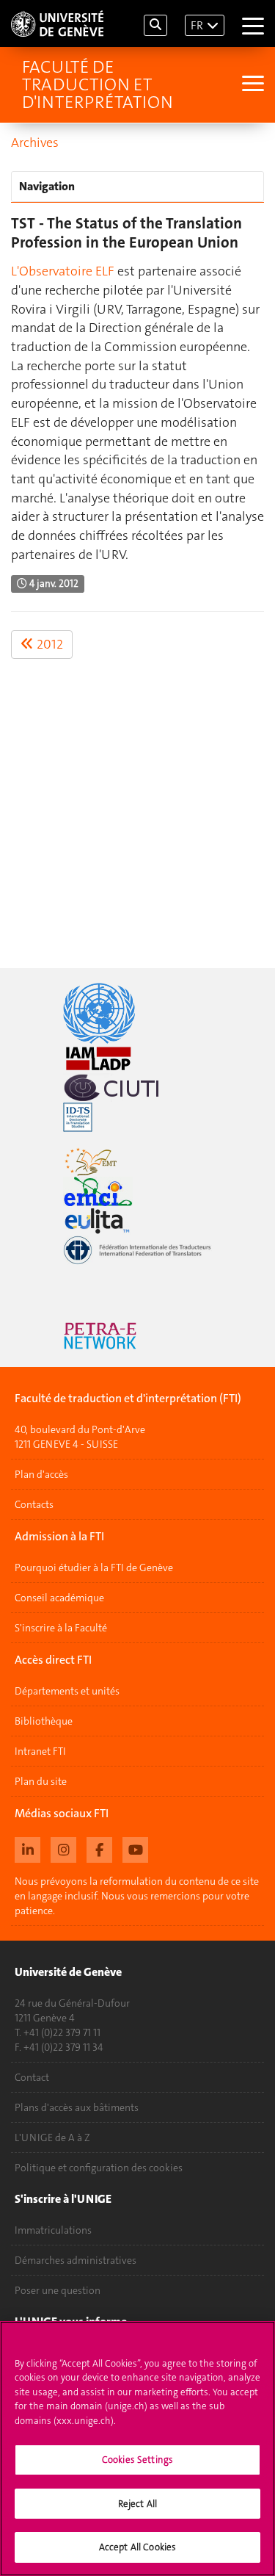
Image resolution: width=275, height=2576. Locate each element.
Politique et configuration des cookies (99, 2168)
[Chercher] (155, 25)
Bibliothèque (44, 1721)
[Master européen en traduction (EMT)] (137, 1162)
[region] (137, 2449)
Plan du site (41, 1781)
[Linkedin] (27, 1848)
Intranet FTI (40, 1751)
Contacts (34, 1504)
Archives (35, 142)
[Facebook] (99, 1848)
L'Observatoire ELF (63, 271)
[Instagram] (63, 1848)
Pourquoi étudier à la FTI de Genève (94, 1567)
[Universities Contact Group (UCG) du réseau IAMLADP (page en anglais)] (137, 1058)
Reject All (137, 2504)
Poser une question (58, 2290)
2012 (48, 644)
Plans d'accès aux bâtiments (77, 2107)
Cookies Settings (137, 2460)
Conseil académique (59, 1598)
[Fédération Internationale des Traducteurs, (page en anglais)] (137, 1250)
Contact (32, 2077)
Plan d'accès (41, 1474)
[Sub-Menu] (251, 85)
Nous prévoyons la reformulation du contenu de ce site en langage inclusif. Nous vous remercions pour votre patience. (137, 1896)
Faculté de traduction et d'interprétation (98, 84)
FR (197, 25)
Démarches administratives (76, 2260)
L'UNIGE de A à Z (52, 2137)
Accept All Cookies (137, 2547)
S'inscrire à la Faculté (61, 1628)
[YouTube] (135, 1848)
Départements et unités (67, 1691)
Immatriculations (53, 2230)
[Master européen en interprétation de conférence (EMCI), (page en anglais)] (137, 1191)
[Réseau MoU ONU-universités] (137, 1013)
